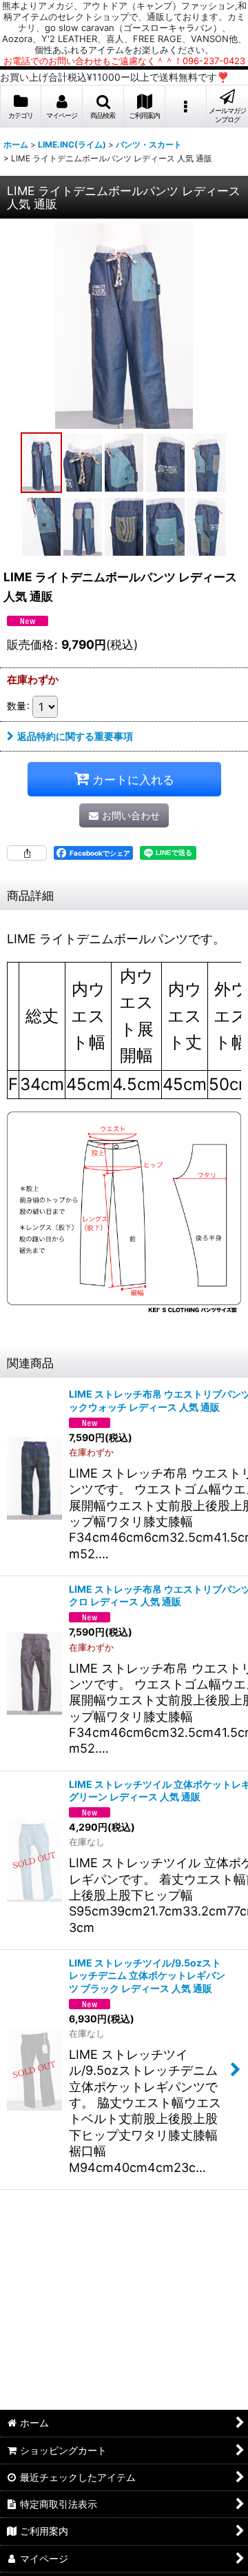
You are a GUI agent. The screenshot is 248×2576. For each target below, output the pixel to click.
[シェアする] (27, 853)
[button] (103, 107)
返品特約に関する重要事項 (75, 736)
